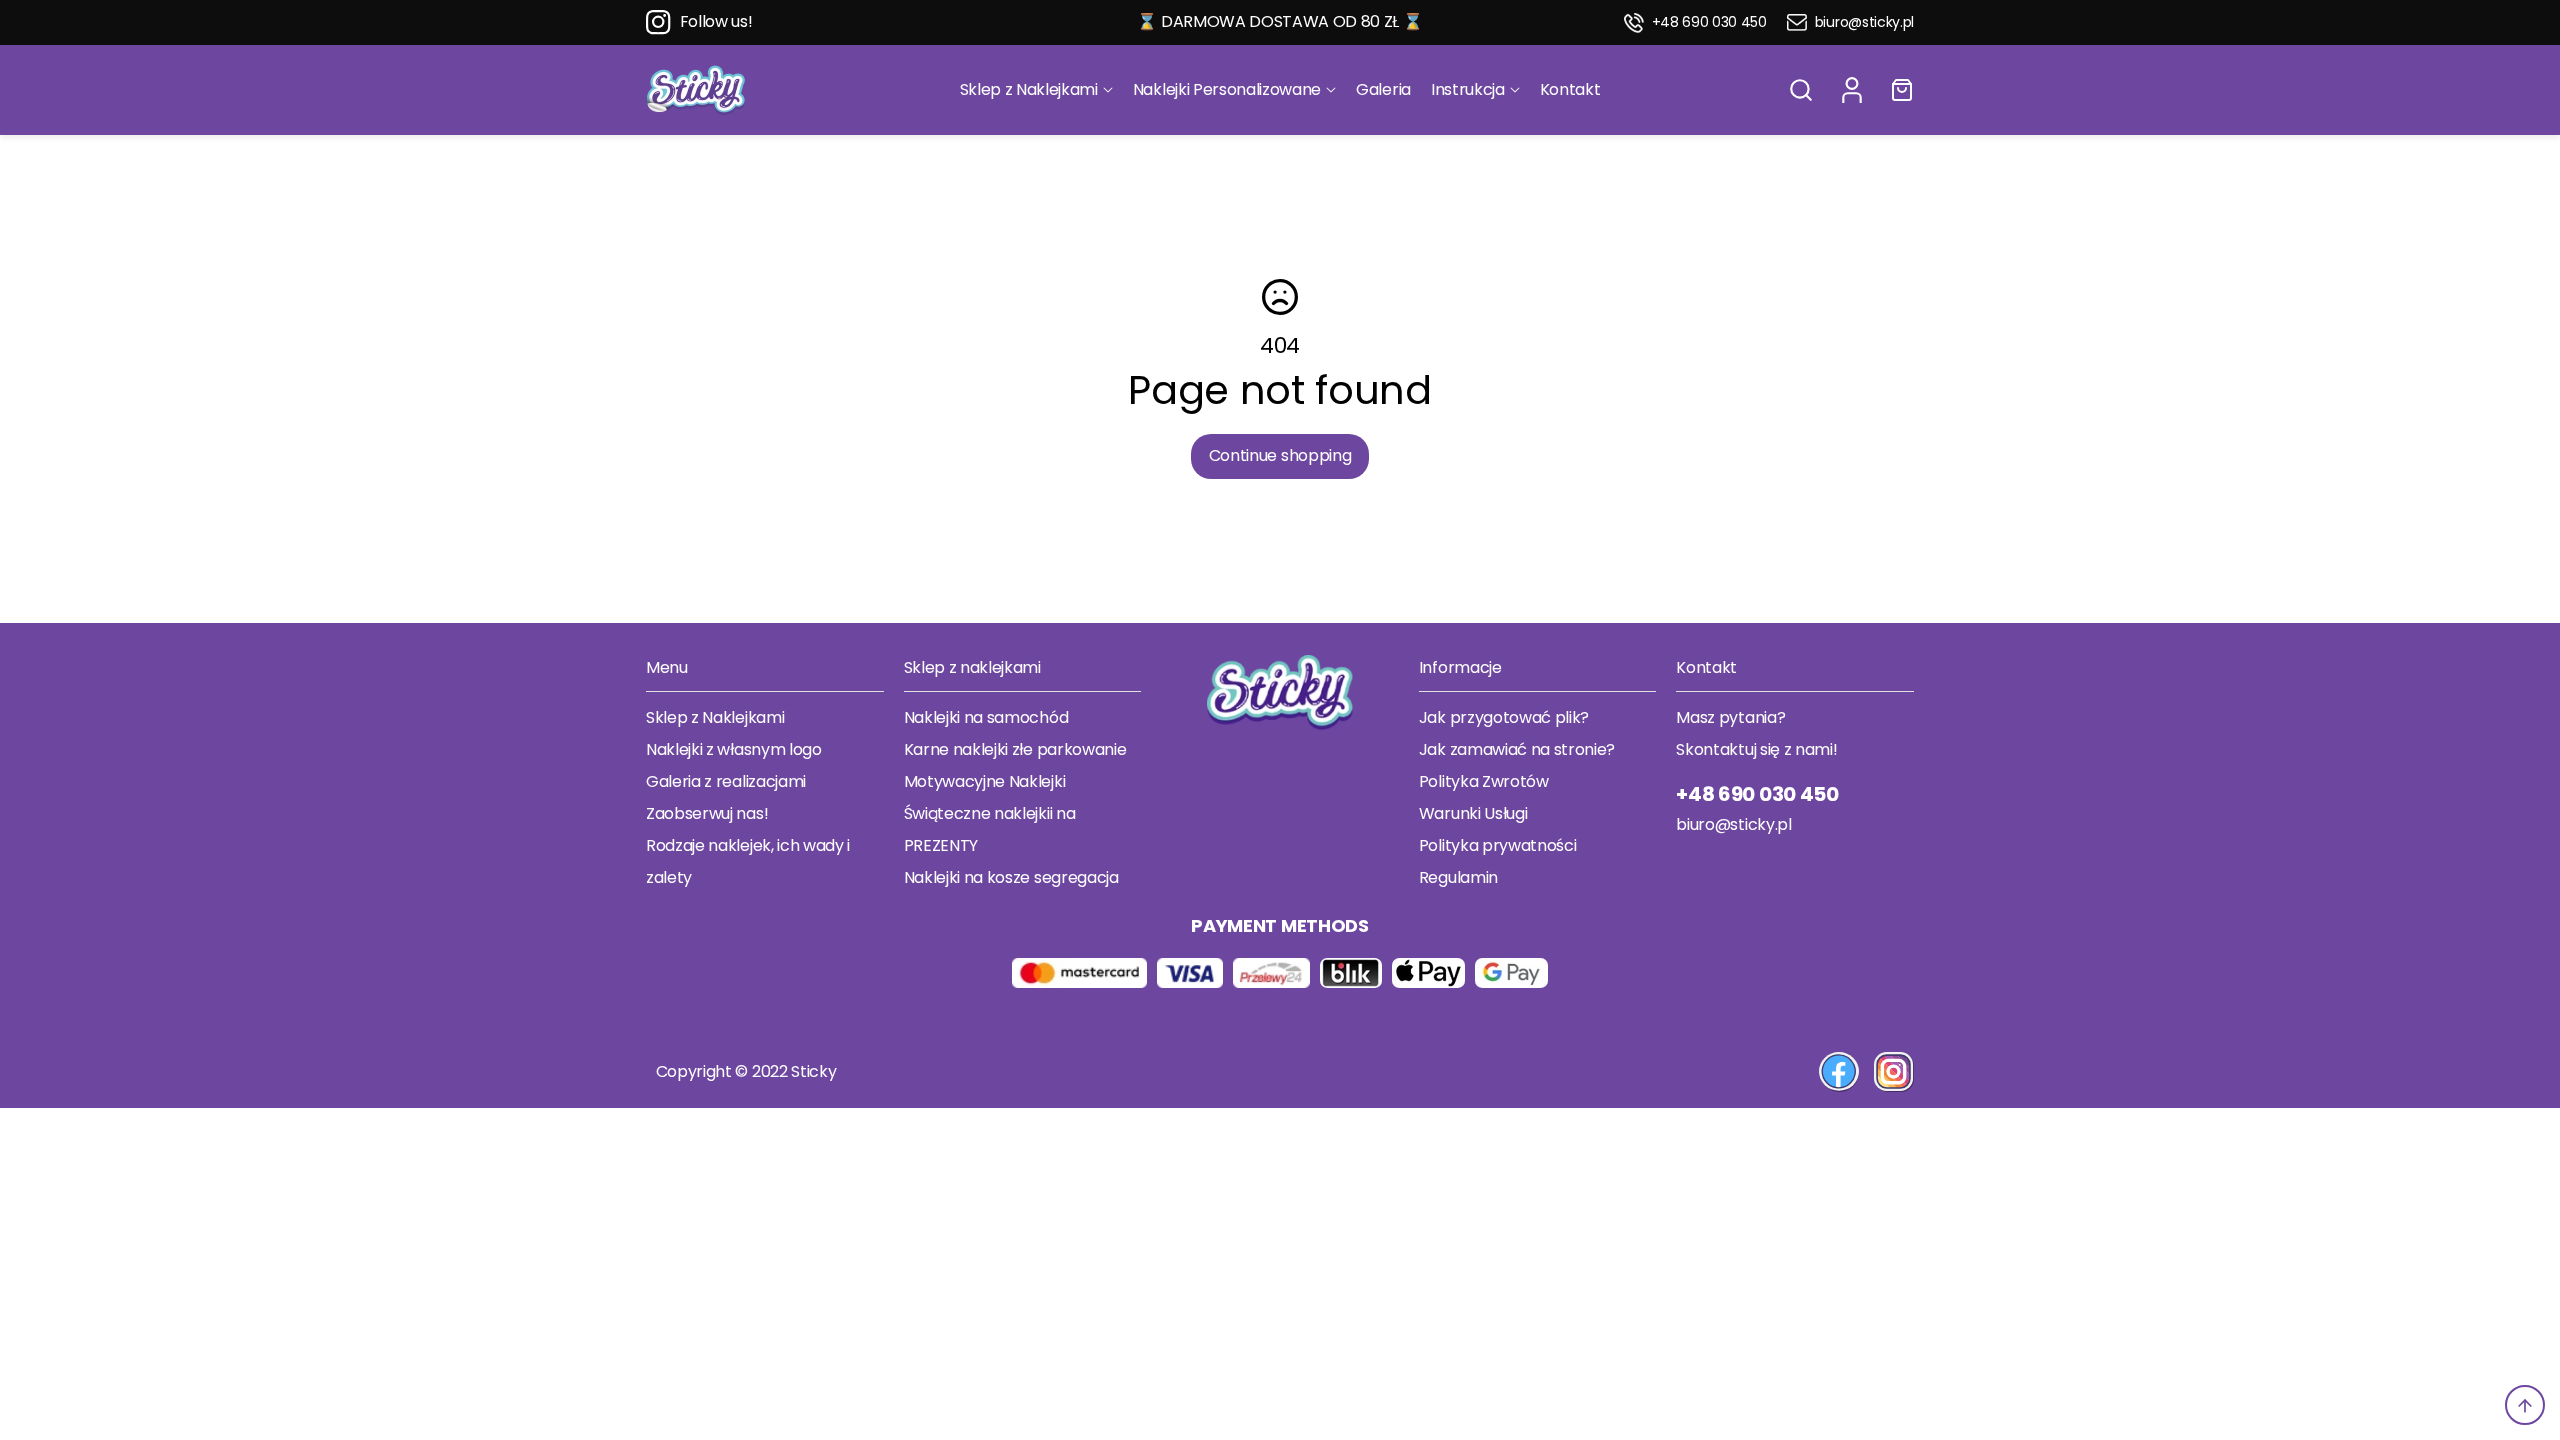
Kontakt (1570, 89)
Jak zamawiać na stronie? (1517, 749)
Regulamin (1458, 877)
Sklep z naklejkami (972, 667)
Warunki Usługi (1473, 813)
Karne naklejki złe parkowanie (1015, 749)
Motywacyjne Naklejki (985, 781)
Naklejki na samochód (986, 717)
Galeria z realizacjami (726, 781)
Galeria (1383, 89)
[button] (1801, 90)
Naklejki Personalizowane (1227, 89)
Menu (667, 667)
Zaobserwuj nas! (707, 813)
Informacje (1460, 667)
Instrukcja (1468, 89)
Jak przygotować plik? (1504, 717)
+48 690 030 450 (1709, 22)
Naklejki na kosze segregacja (1011, 877)
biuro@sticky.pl (1864, 22)
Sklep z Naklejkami (1029, 89)
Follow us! (716, 21)
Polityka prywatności (1498, 845)
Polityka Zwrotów (1484, 781)
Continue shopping (1280, 455)
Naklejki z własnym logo (734, 749)
